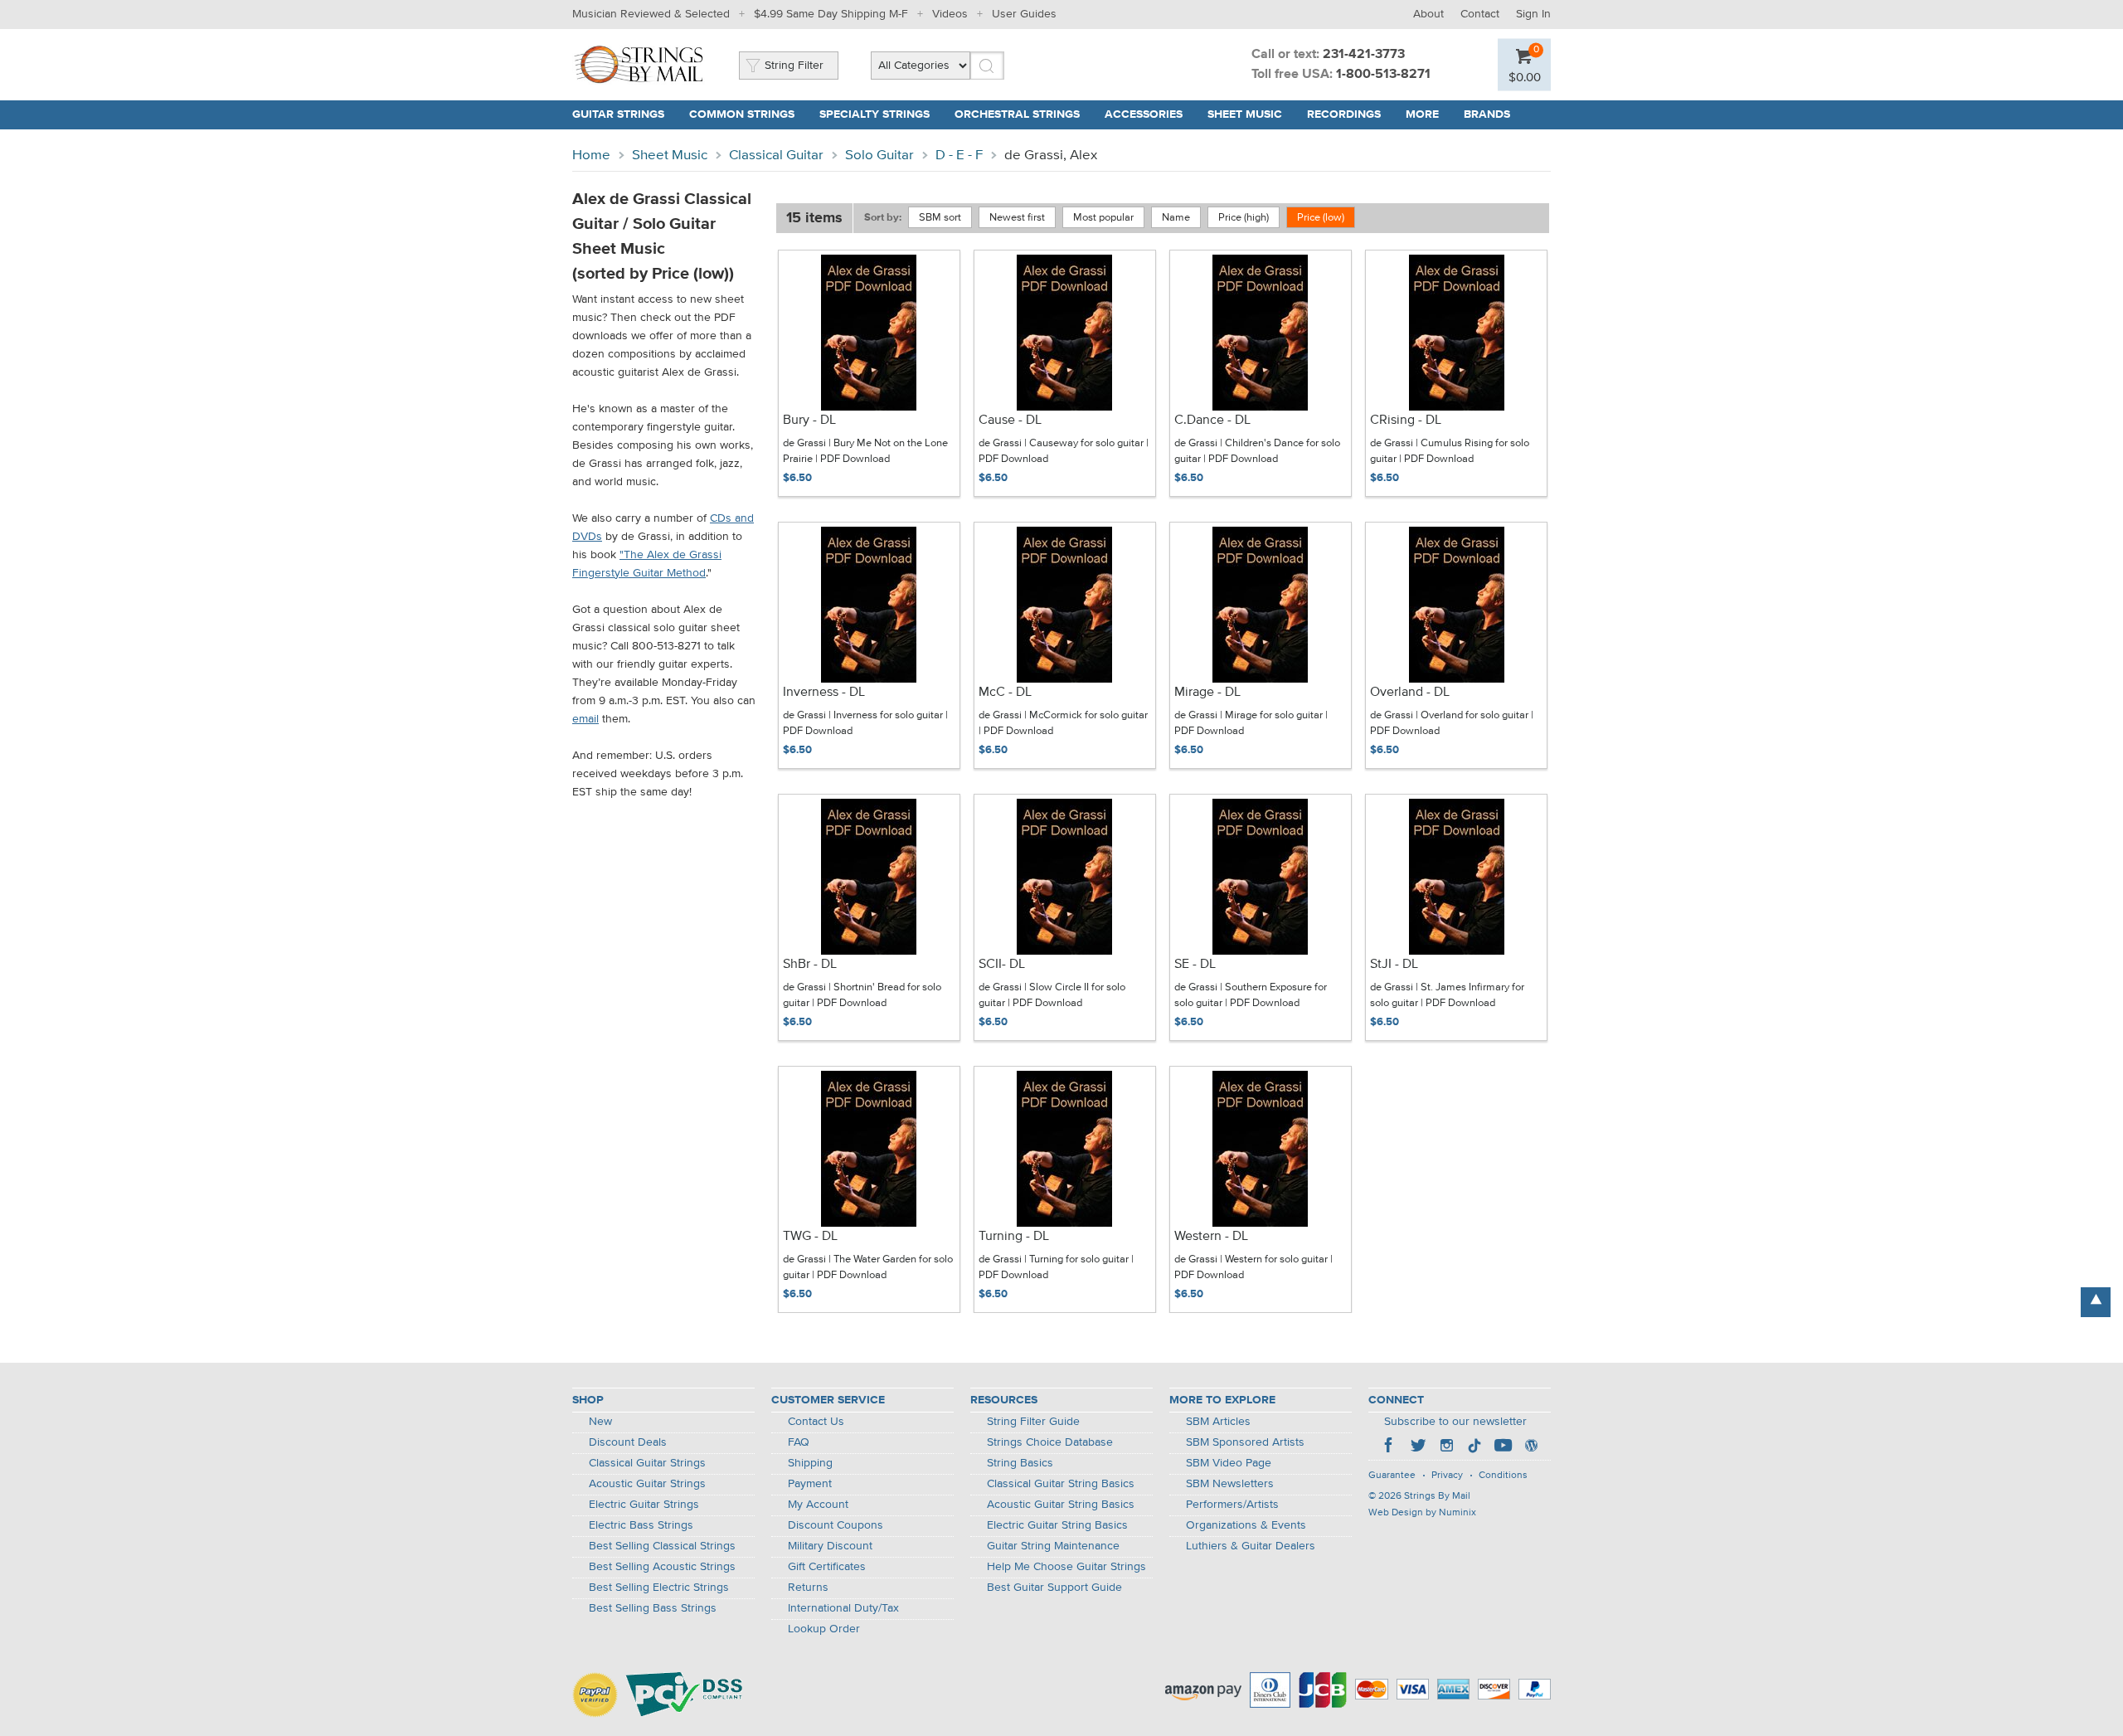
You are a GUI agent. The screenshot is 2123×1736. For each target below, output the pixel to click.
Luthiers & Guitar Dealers (1251, 1546)
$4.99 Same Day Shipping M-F (831, 14)
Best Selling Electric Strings (659, 1588)
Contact (1480, 14)
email (585, 719)
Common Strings (742, 114)
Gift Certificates (827, 1567)
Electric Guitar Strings (644, 1505)
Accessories (1144, 114)
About (1428, 14)
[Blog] (1531, 1447)
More (1422, 114)
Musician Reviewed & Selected (651, 14)
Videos (950, 14)
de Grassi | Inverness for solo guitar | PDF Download (865, 724)
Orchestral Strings (1017, 114)
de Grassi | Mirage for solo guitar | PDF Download (1251, 724)
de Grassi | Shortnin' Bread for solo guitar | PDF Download (862, 996)
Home (591, 156)
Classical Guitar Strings (647, 1463)
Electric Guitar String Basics (1057, 1525)
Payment (810, 1484)
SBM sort (940, 218)
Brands (1487, 114)
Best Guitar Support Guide (1054, 1588)
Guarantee (1392, 1476)
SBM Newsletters (1230, 1484)
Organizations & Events (1246, 1525)
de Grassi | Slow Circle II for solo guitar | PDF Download (1052, 996)
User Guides (1024, 14)
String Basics (1020, 1463)
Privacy (1447, 1476)
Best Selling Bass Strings (653, 1608)
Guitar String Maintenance (1053, 1546)
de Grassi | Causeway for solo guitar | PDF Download (1064, 452)
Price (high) (1244, 218)
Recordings (1344, 114)
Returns (808, 1588)
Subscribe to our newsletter (1455, 1422)
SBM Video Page (1229, 1463)
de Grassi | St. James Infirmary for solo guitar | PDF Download (1447, 996)
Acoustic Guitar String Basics (1061, 1505)
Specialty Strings (874, 114)
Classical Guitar (776, 156)
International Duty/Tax (843, 1608)
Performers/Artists (1232, 1505)
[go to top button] (2096, 1302)
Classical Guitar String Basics (1061, 1484)
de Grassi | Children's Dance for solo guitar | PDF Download (1257, 452)
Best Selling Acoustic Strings (662, 1567)
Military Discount (830, 1546)
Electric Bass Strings (641, 1525)
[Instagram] (1446, 1447)
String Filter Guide (1033, 1422)
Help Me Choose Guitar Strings (1066, 1567)
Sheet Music (1245, 114)
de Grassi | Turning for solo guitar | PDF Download (1056, 1268)
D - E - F (959, 156)
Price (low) (1321, 218)
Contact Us (816, 1422)
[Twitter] (1418, 1447)
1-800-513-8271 (1383, 75)
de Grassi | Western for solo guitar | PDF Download (1253, 1268)
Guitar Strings (618, 114)
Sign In (1533, 14)
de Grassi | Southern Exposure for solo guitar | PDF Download (1251, 996)
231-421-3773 (1364, 55)
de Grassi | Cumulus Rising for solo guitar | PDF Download (1450, 452)
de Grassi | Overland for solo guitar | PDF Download (1452, 724)
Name (1176, 218)
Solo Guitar (879, 156)
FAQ (799, 1442)
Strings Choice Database (1050, 1442)
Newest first (1017, 218)
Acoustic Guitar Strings (647, 1484)
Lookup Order (824, 1629)
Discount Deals (628, 1442)
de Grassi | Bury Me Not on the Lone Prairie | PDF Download (865, 452)
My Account (818, 1505)
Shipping (810, 1463)
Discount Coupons (836, 1525)
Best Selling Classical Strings (662, 1546)
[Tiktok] (1474, 1447)
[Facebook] (1390, 1447)
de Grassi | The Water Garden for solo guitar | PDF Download (868, 1268)
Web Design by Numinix (1422, 1513)
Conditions (1503, 1476)
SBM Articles (1218, 1422)
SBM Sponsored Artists (1245, 1442)
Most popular (1103, 218)
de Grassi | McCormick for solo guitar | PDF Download (1063, 724)
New (600, 1422)
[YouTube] (1503, 1447)
